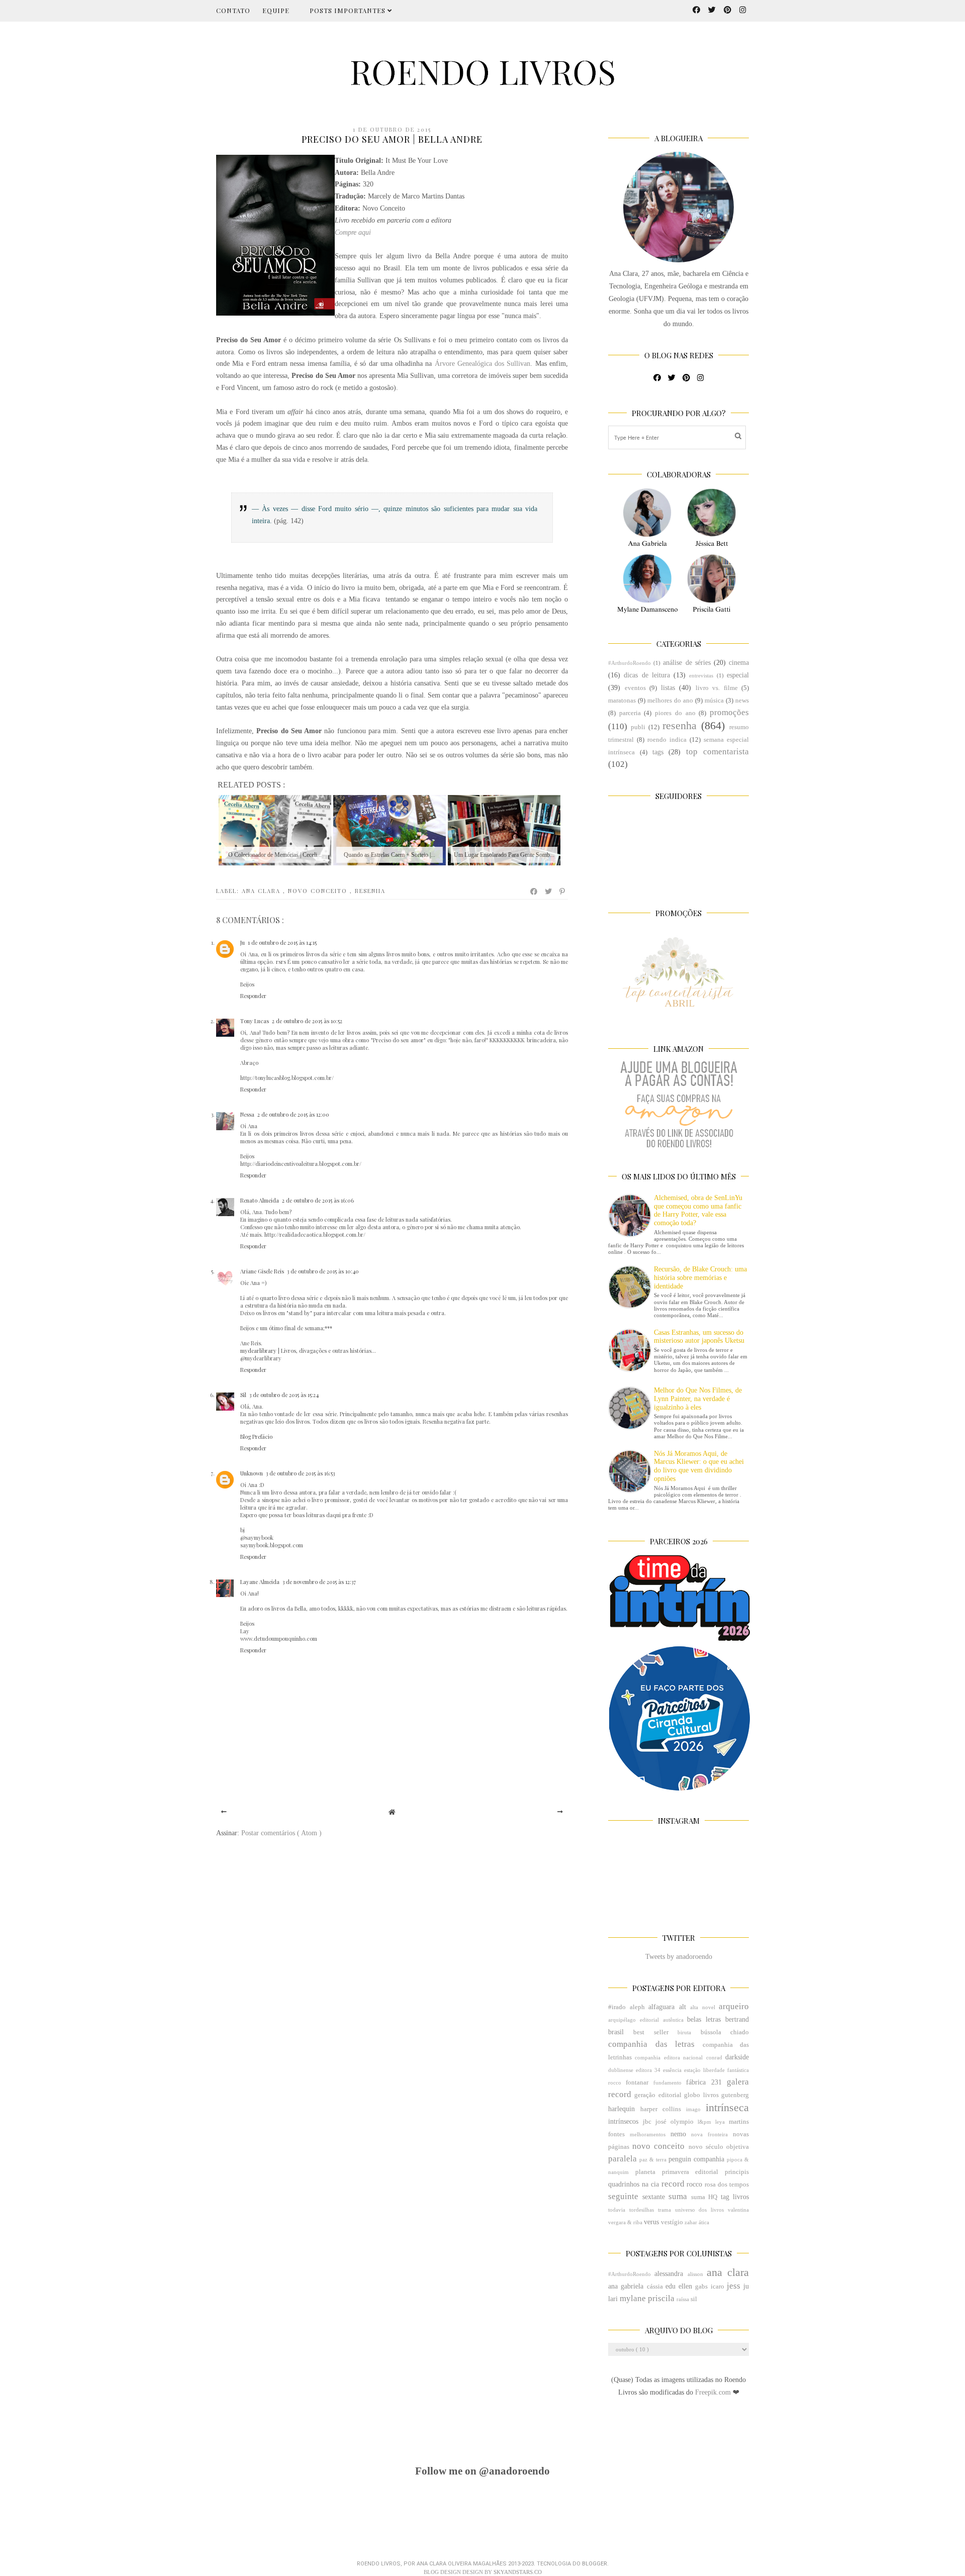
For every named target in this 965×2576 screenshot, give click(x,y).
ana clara (262, 891)
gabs (701, 2287)
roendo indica (667, 740)
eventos (635, 688)
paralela (622, 2159)
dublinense (621, 2070)
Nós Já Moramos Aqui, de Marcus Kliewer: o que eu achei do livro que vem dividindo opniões (699, 1466)
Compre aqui (353, 232)
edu (670, 2286)
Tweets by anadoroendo (679, 1957)
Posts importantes (349, 10)
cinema (739, 663)
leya (720, 2122)
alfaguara (661, 2007)
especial (738, 675)
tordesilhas (642, 2210)
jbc (647, 2122)
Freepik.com (714, 2392)
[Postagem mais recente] (224, 1812)
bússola (711, 2032)
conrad (714, 2057)
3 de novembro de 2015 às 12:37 (319, 1582)
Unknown (252, 1473)
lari (613, 2299)
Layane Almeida (260, 1582)
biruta (684, 2032)
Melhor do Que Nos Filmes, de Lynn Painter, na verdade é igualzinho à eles (698, 1399)
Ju (243, 943)
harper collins (661, 2109)
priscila (661, 2298)
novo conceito (319, 891)
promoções (729, 712)
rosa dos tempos (727, 2185)
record (673, 2184)
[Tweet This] (549, 891)
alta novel (703, 2007)
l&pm (704, 2122)
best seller (651, 2032)
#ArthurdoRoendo (630, 663)
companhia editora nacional (669, 2057)
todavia (617, 2210)
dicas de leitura (647, 675)
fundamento (667, 2083)
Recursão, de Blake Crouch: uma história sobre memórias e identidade (700, 1278)
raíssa (683, 2299)
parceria (630, 713)
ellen (685, 2286)
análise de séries (687, 663)
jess (734, 2286)
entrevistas (701, 675)
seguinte (623, 2196)
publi (638, 727)
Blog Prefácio (256, 1436)
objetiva (738, 2147)
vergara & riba (625, 2222)
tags (658, 752)
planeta (645, 2172)
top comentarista (717, 752)
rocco (694, 2184)
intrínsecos (623, 2121)
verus (651, 2222)
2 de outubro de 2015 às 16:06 (318, 1200)
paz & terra (653, 2159)
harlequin (621, 2109)
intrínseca (727, 2107)
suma (678, 2196)
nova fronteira (709, 2134)
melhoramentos (648, 2134)
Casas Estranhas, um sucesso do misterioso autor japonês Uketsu (699, 1337)
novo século (706, 2147)
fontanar (637, 2083)
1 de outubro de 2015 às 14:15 (282, 943)
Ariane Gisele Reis (262, 1271)
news (742, 701)
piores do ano (675, 713)
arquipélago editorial (634, 2020)
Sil (243, 1395)
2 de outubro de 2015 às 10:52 (307, 1021)
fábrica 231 (704, 2082)
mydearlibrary (258, 1351)
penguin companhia (696, 2159)
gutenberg (735, 2095)
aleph (637, 2007)
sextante (654, 2197)
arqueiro (734, 2006)
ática (704, 2222)
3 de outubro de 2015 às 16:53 (300, 1473)
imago (693, 2109)
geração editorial (658, 2095)
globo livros (701, 2095)
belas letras (704, 2019)
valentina (738, 2210)
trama (664, 2210)
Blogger (595, 2564)
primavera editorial (690, 2172)
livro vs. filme (717, 688)
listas (668, 688)
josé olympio (674, 2122)
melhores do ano (670, 701)
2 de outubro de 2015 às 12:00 (293, 1114)
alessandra (669, 2274)
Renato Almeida (260, 1200)
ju (746, 2286)
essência (672, 2070)
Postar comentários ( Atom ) (281, 1833)
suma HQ (704, 2197)
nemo (678, 2134)
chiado (740, 2032)
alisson (695, 2274)
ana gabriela (626, 2286)
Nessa (247, 1114)
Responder (253, 996)
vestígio (672, 2222)
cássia (655, 2287)
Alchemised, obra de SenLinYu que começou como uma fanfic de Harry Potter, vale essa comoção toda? (698, 1210)
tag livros (735, 2197)
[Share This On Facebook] (534, 891)
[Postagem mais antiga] (560, 1812)
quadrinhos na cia (634, 2184)
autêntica (673, 2020)
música (714, 701)
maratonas (622, 701)
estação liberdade (704, 2070)
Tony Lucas (255, 1021)
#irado (617, 2007)
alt (683, 2007)
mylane (633, 2298)
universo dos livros (700, 2210)
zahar (691, 2222)
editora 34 (648, 2070)
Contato (233, 10)
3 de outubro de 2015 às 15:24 (284, 1395)
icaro (717, 2287)
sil (694, 2299)
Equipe (276, 10)
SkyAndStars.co (518, 2572)
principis (737, 2172)
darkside (737, 2057)
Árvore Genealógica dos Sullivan (483, 364)
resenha (370, 891)
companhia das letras (651, 2044)
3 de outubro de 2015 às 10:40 (323, 1271)
